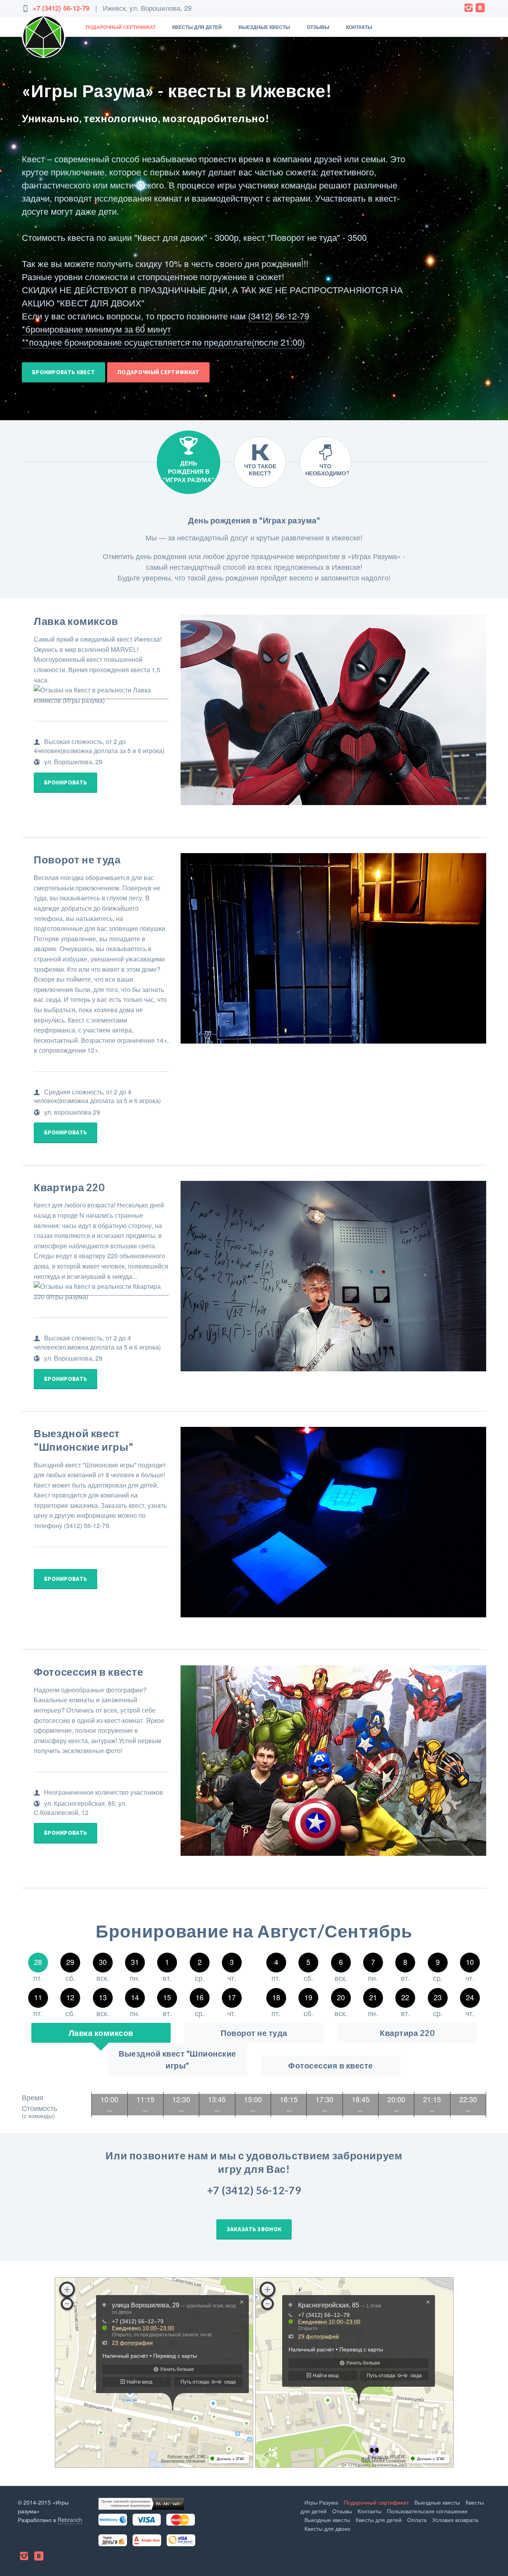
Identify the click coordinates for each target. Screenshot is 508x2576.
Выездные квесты (264, 27)
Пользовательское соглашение (427, 2511)
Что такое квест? (260, 469)
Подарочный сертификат (121, 27)
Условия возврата (455, 2520)
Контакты (359, 27)
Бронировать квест (63, 372)
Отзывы (318, 27)
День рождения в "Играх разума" (189, 471)
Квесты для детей (197, 27)
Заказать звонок (254, 2229)
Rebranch (70, 2520)
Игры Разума (321, 2502)
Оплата (417, 2520)
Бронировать (65, 782)
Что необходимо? (327, 469)
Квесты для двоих (327, 2528)
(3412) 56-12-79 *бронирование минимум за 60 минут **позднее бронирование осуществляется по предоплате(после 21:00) (165, 329)
